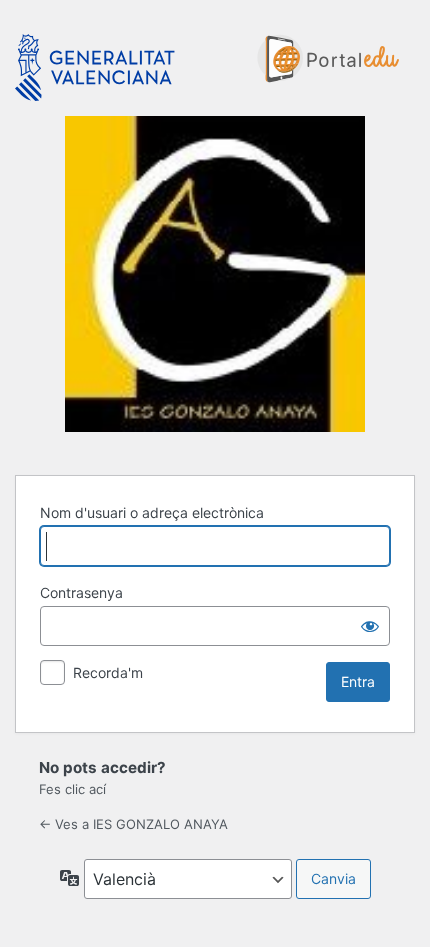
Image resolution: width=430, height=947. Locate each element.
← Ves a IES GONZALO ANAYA (133, 824)
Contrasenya (81, 592)
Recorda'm (108, 672)
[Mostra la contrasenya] (370, 626)
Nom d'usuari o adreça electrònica (152, 512)
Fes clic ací (72, 789)
